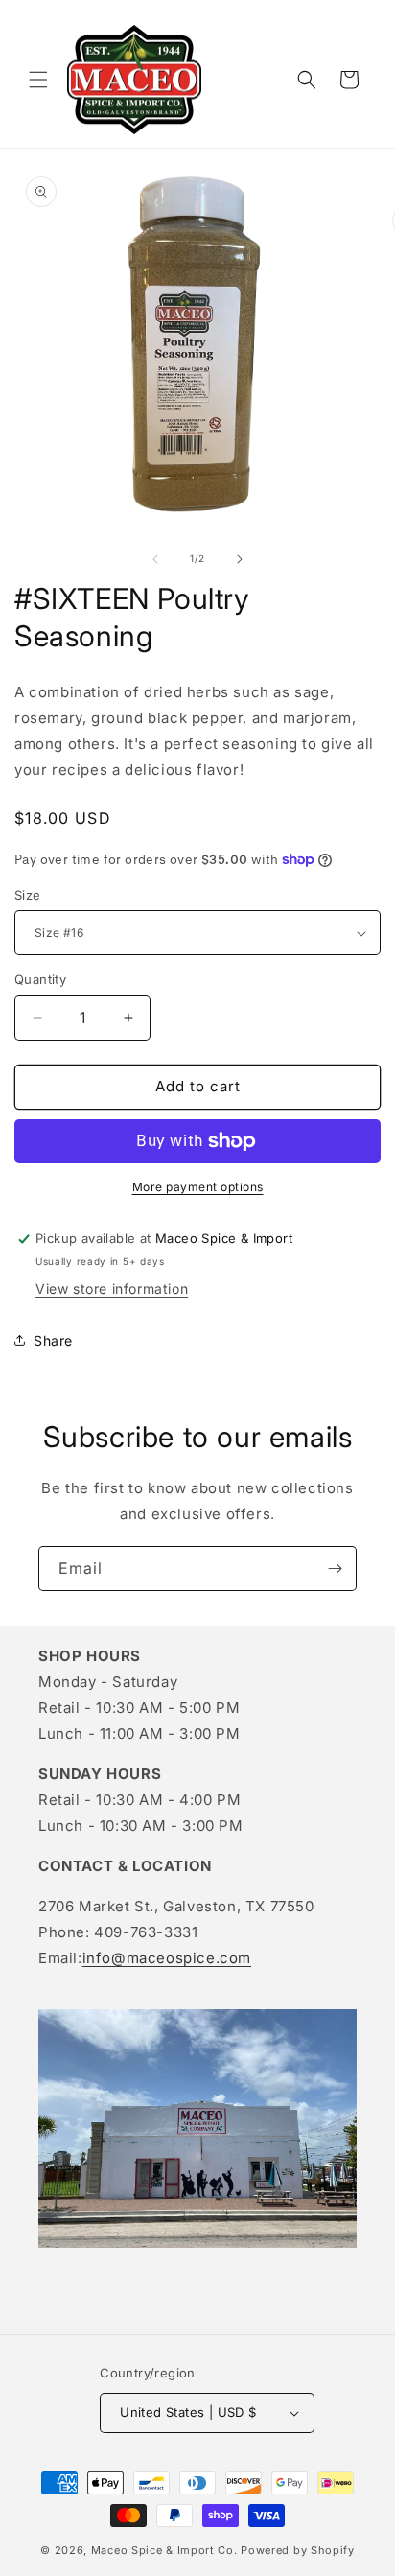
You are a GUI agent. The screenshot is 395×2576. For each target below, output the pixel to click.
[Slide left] (155, 559)
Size (28, 895)
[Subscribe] (335, 1569)
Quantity (40, 979)
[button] (38, 80)
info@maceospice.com (167, 1958)
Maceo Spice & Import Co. (164, 2550)
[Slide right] (240, 559)
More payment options (198, 1187)
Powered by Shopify (298, 2550)
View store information (112, 1288)
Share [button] (53, 1340)
